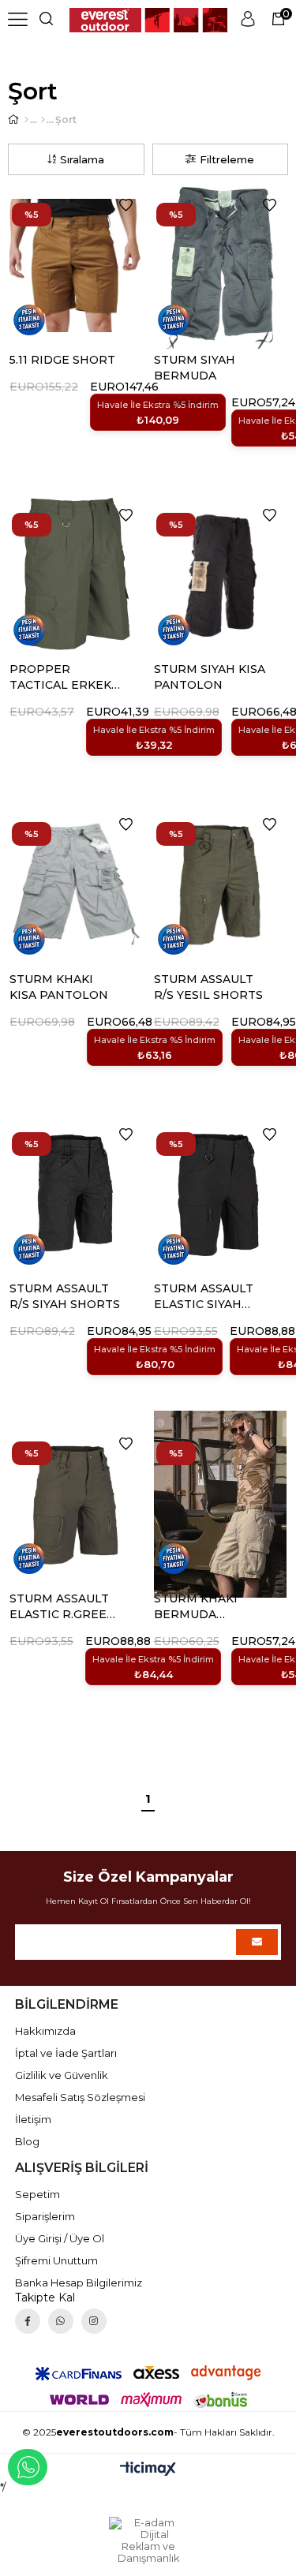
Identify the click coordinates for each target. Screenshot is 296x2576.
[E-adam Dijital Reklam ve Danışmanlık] (148, 2540)
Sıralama (82, 159)
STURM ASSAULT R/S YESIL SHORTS (208, 987)
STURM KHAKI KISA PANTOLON (59, 987)
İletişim (33, 2119)
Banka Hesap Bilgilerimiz (79, 2283)
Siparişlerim (45, 2216)
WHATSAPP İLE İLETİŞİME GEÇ (28, 2467)
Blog (27, 2141)
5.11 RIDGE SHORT (62, 360)
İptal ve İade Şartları (66, 2053)
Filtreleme (227, 159)
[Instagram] (94, 2321)
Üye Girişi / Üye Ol (60, 2238)
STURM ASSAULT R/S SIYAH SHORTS (65, 1296)
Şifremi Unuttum (56, 2260)
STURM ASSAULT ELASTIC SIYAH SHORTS (204, 1297)
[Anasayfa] (26, 120)
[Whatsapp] (61, 2321)
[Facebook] (28, 2321)
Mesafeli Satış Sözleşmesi (80, 2097)
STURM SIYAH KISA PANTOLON (210, 677)
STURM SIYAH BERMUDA (195, 368)
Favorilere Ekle (126, 205)
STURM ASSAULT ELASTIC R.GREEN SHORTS (63, 1607)
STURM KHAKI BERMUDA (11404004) (196, 1607)
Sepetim (37, 2194)
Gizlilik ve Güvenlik (62, 2075)
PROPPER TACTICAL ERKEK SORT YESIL (60, 677)
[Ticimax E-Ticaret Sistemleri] (148, 2470)
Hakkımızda (45, 2031)
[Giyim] (43, 120)
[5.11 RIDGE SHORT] (76, 265)
